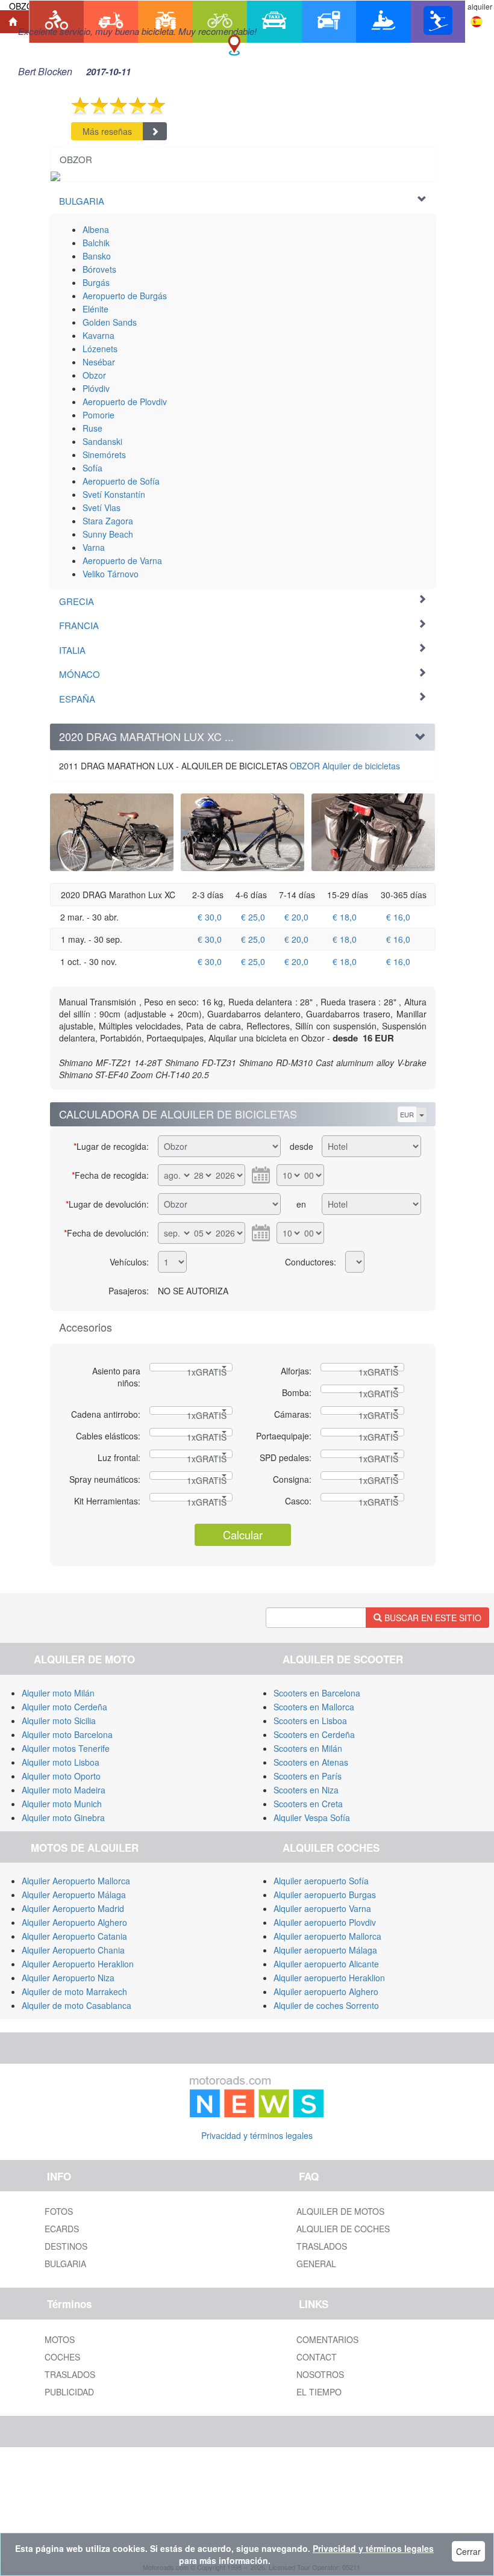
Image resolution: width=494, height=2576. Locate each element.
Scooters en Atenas (311, 1762)
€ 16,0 (398, 917)
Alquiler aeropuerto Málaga (325, 1950)
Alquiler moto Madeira (64, 1790)
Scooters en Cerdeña (314, 1734)
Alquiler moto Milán (58, 1693)
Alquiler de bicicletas (345, 766)
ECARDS (62, 2229)
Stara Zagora (108, 521)
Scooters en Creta (308, 1804)
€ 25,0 (253, 917)
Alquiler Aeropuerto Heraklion (78, 1964)
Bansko (97, 256)
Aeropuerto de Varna (122, 560)
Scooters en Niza (306, 1790)
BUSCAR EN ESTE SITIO (432, 1618)
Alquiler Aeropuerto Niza (68, 1978)
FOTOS (59, 2211)
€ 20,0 (296, 917)
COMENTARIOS (327, 2339)
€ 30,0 (210, 917)
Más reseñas (107, 131)
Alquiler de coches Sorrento (326, 2005)
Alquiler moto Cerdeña (64, 1707)
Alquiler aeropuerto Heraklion (329, 1978)
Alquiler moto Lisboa (61, 1762)
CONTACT (317, 2357)
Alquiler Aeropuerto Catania (74, 1936)
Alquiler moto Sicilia (59, 1721)
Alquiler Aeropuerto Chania (73, 1950)
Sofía (92, 468)
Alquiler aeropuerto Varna (322, 1908)
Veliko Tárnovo (111, 574)
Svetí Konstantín (114, 494)
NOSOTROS (320, 2374)
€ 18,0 (345, 917)
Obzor (94, 375)
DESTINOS (66, 2246)
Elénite (95, 309)
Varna (94, 547)
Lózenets (100, 349)
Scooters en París (308, 1776)
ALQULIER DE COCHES (343, 2229)
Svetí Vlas (102, 507)
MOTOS (60, 2339)
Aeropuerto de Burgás (125, 296)
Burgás (96, 282)
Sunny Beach (108, 534)
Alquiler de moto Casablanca (77, 2005)
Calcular (243, 1535)
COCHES (62, 2357)
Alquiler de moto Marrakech (74, 1991)
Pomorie (98, 415)
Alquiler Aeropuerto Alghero (74, 1922)
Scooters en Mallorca (314, 1707)
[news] (257, 2094)
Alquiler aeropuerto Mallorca (327, 1936)
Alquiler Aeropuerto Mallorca (76, 1881)
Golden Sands (110, 322)
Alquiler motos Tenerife (66, 1748)
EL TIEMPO (319, 2392)
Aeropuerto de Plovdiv (125, 402)
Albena (96, 229)
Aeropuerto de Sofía (121, 481)
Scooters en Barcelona (317, 1693)
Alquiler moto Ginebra (63, 1817)
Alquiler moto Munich (62, 1804)
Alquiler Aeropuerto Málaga (74, 1895)
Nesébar (99, 362)
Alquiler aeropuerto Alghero (326, 1991)
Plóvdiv (96, 388)
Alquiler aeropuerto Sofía (321, 1881)
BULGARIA (65, 2264)
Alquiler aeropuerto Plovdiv (325, 1922)
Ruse (92, 428)
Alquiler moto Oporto (61, 1776)
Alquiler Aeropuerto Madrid (73, 1908)
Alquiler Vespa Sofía (312, 1817)
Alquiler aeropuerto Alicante (326, 1964)
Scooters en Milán (308, 1748)
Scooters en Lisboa (310, 1721)
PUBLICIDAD (69, 2392)
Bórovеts (99, 269)
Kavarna (98, 335)
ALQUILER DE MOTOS (340, 2211)
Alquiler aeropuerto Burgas (325, 1895)
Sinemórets (104, 455)
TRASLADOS (322, 2246)
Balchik (96, 243)
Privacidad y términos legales (257, 2135)
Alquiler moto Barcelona (67, 1734)
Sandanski (102, 441)
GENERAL (316, 2264)
